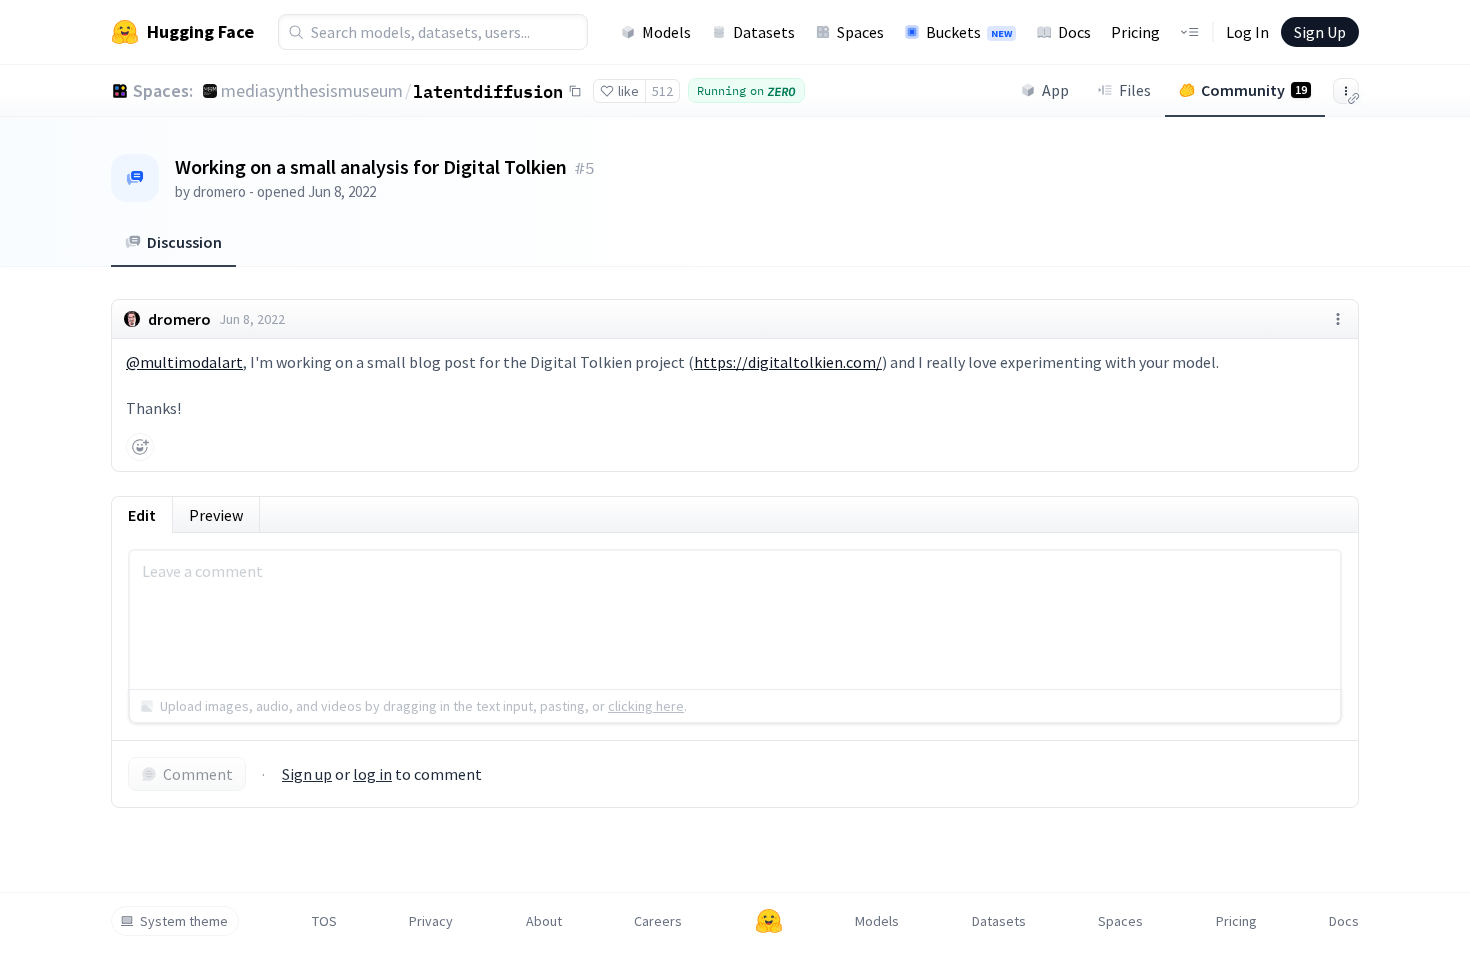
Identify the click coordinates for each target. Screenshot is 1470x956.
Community (1254, 90)
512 (662, 91)
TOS (324, 921)
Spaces (860, 32)
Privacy (431, 921)
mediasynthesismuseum (312, 90)
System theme (184, 921)
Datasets (764, 32)
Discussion (184, 242)
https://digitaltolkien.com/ (788, 362)
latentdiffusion (488, 91)
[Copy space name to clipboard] (575, 91)
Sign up (307, 774)
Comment (198, 774)
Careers (658, 921)
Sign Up (1320, 32)
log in (372, 774)
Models (666, 32)
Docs (1074, 32)
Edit (142, 515)
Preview (216, 515)
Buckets (969, 32)
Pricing (1135, 32)
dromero (219, 191)
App (1055, 90)
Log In (1247, 32)
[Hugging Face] (769, 921)
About (544, 921)
